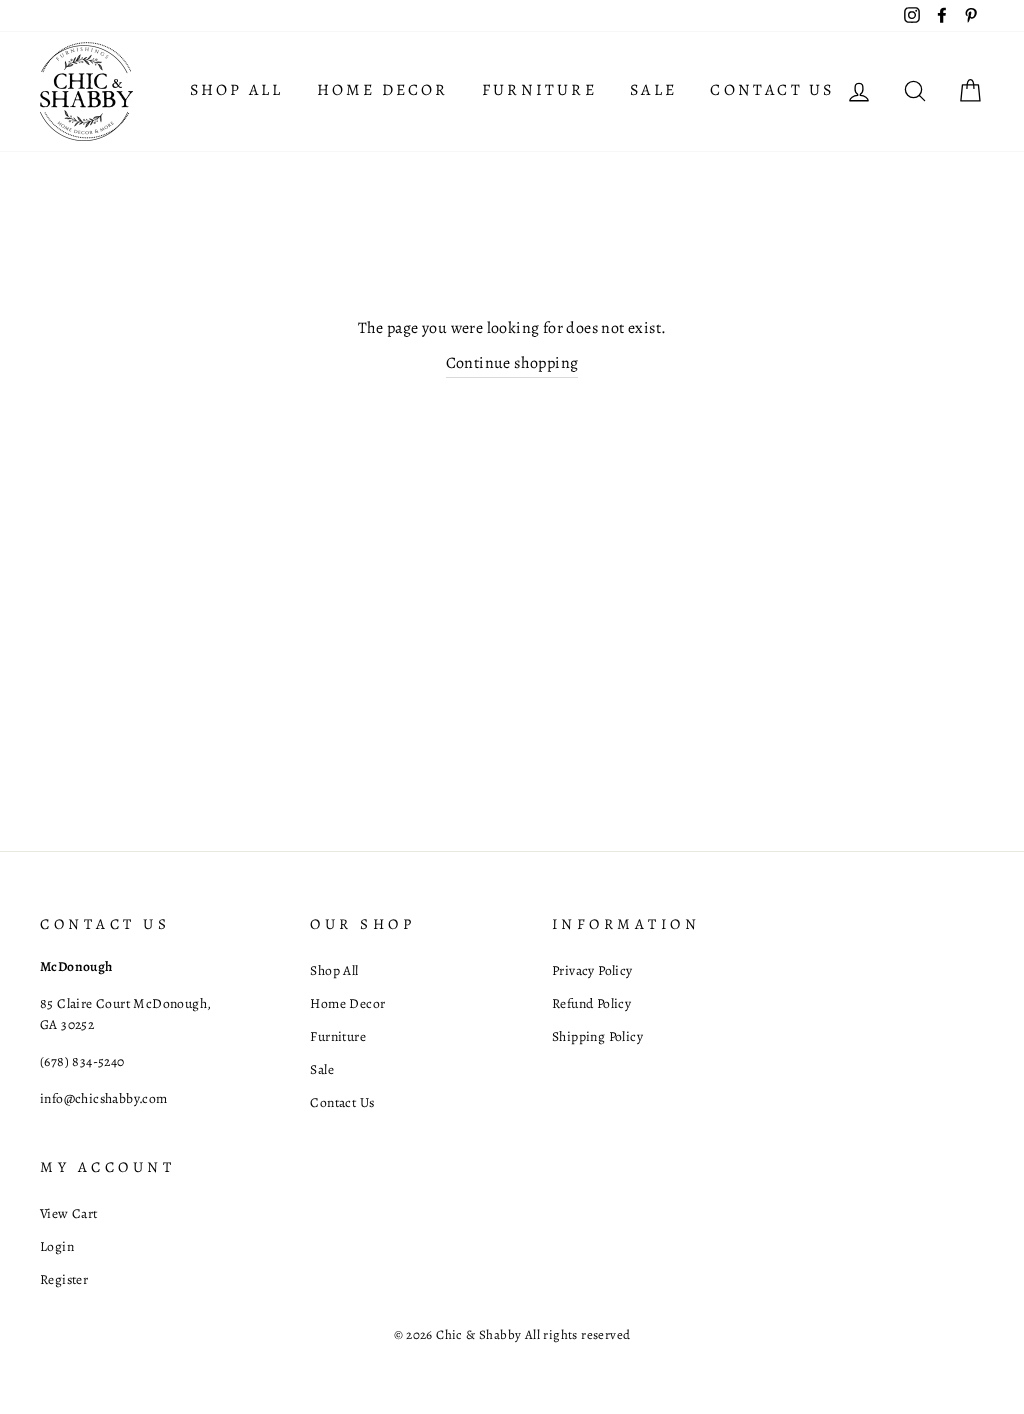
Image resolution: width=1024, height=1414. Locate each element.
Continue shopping (512, 363)
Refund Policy (591, 1003)
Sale (653, 90)
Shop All (237, 90)
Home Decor (383, 90)
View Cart (69, 1213)
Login (57, 1246)
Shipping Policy (597, 1036)
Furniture (539, 90)
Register (64, 1279)
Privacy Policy (592, 970)
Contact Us (772, 90)
